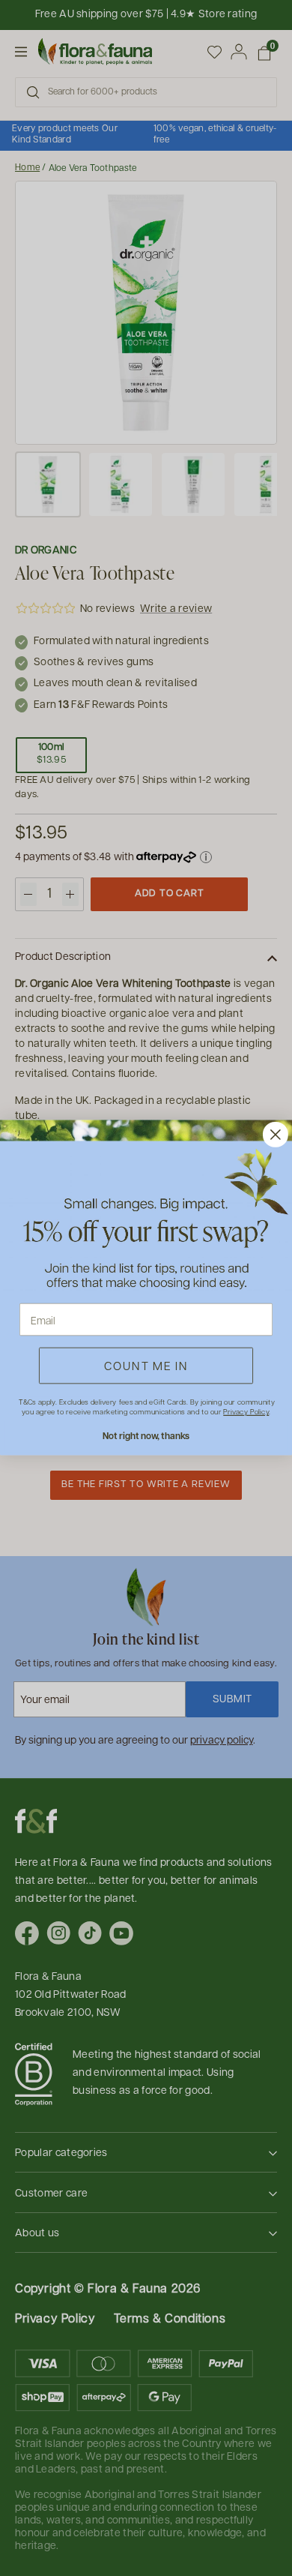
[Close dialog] (276, 1135)
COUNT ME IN (146, 1366)
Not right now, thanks (146, 1436)
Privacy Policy (246, 1412)
